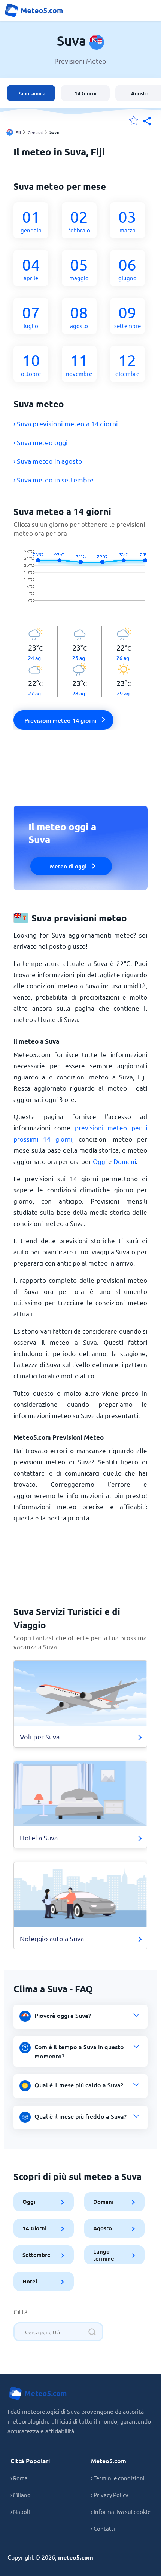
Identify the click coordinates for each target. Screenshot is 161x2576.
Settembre (37, 2255)
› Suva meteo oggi (41, 442)
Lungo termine (104, 2255)
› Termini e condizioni (118, 2478)
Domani (125, 1161)
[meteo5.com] (34, 10)
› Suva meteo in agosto (48, 461)
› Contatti (103, 2528)
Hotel (30, 2281)
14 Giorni (86, 93)
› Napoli (20, 2512)
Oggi (100, 1161)
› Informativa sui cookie (121, 2512)
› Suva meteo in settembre (54, 480)
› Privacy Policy (110, 2495)
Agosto (103, 2228)
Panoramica (31, 93)
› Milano (21, 2495)
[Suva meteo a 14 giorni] (80, 582)
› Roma (19, 2478)
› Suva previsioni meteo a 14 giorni (66, 424)
